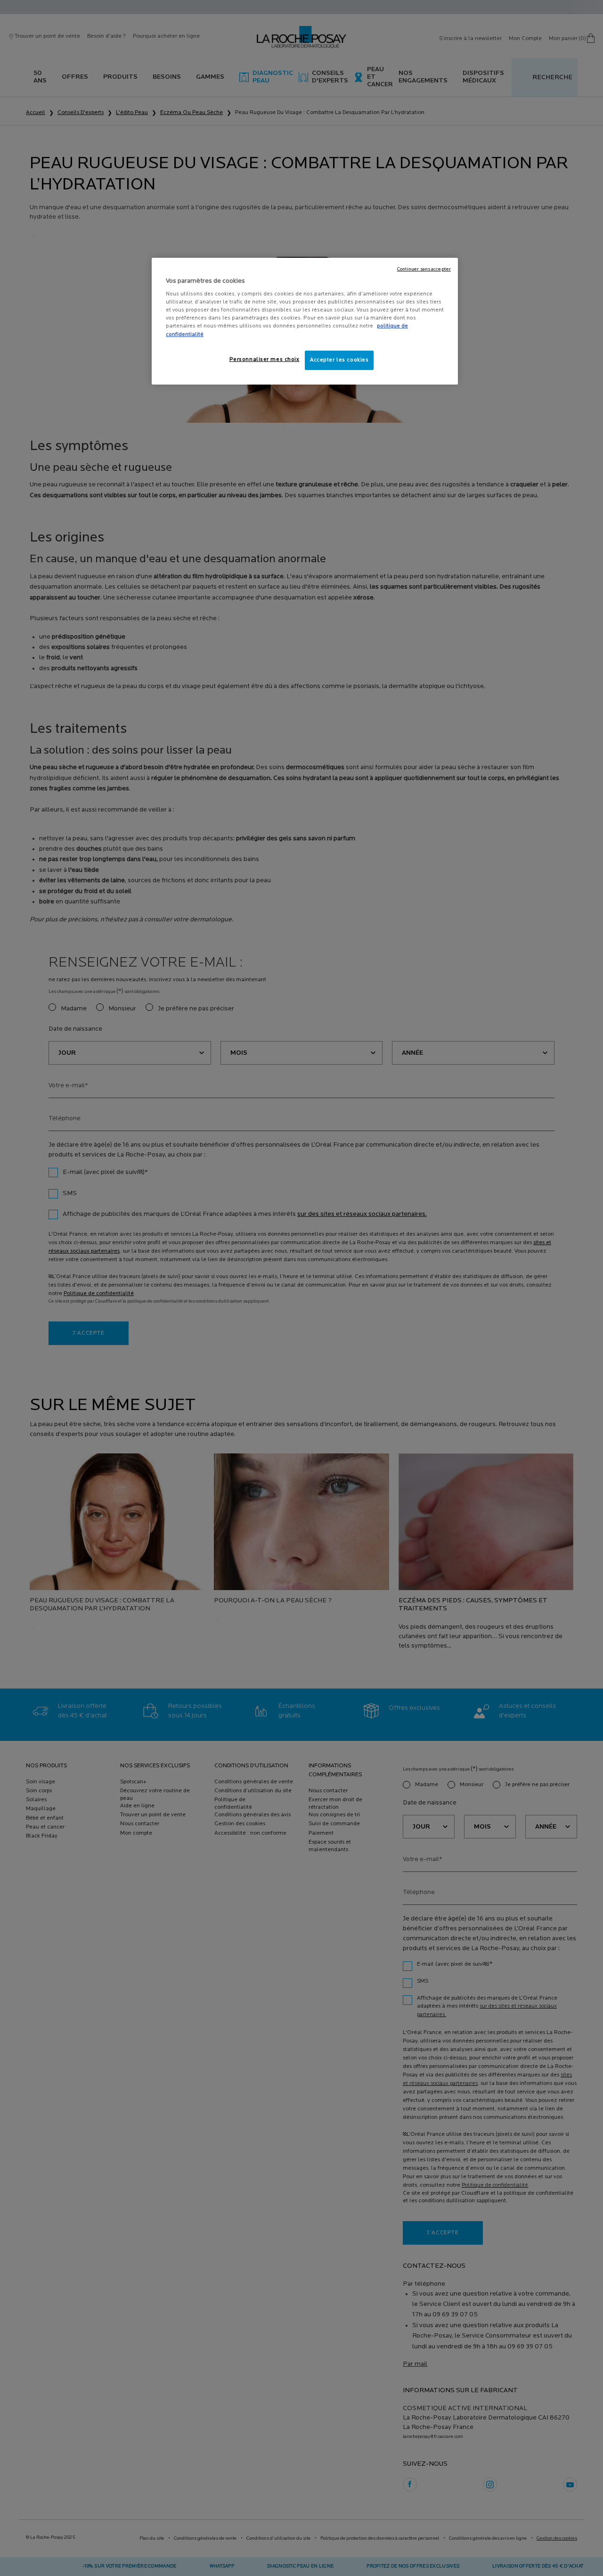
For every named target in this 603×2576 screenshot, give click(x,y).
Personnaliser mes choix (265, 360)
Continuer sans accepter (424, 269)
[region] (305, 321)
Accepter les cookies (339, 360)
